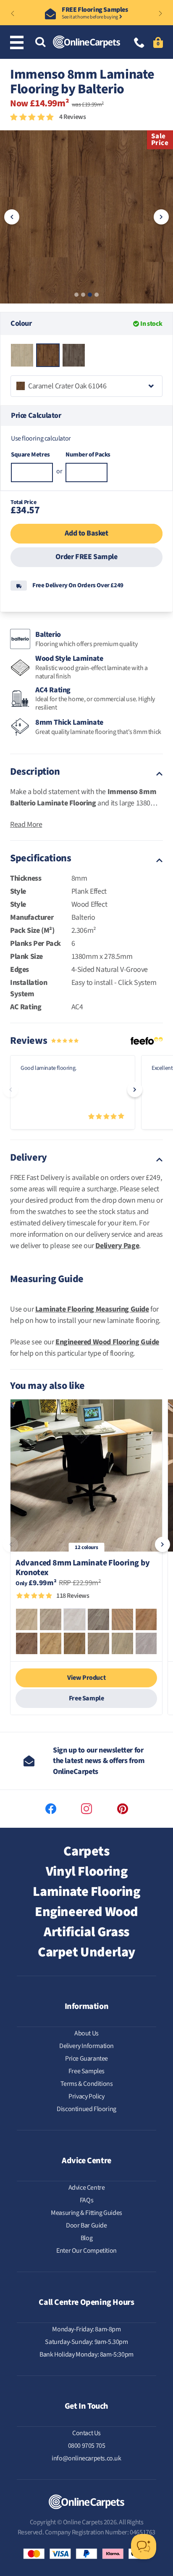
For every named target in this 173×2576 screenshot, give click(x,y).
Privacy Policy (86, 2096)
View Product (86, 1678)
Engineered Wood (86, 1912)
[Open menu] (18, 42)
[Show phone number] (139, 44)
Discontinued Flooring (86, 2109)
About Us (86, 2033)
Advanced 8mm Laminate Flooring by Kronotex (83, 1568)
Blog (86, 2238)
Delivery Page (117, 1246)
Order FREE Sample (86, 557)
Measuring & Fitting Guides (86, 2213)
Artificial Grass (86, 1932)
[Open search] (40, 43)
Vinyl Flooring (86, 1871)
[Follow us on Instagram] (86, 1809)
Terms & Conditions (87, 2084)
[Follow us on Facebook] (51, 1809)
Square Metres (30, 455)
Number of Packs (86, 455)
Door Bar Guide (86, 2225)
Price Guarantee (86, 2059)
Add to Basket (86, 533)
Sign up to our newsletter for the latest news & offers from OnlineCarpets (99, 1761)
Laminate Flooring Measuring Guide (92, 1309)
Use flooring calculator (41, 438)
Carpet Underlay (86, 1952)
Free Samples (86, 2071)
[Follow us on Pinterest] (123, 1809)
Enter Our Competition (86, 2251)
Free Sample (86, 1698)
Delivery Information (86, 2046)
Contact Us (86, 2433)
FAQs (86, 2200)
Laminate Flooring (86, 1892)
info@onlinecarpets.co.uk (86, 2458)
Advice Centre (87, 2188)
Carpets (86, 1851)
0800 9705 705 (87, 2446)
